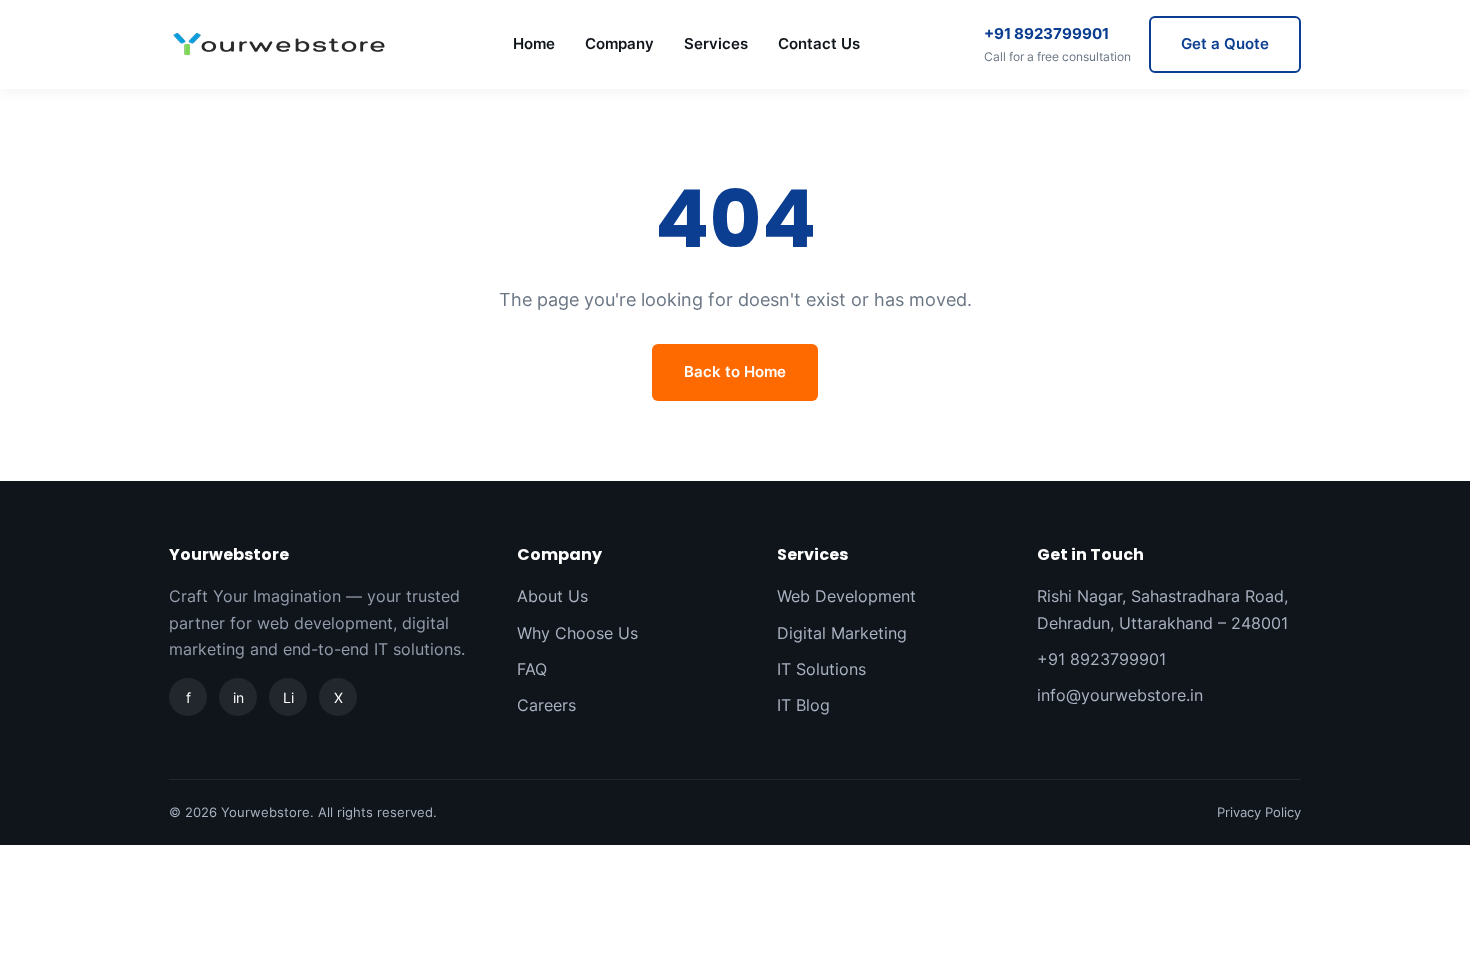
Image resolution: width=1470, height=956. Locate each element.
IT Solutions (821, 669)
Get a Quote (1225, 43)
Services (716, 43)
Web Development (846, 596)
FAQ (532, 669)
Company (619, 43)
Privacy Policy (1259, 812)
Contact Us (819, 43)
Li (288, 697)
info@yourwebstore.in (1120, 695)
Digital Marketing (842, 633)
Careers (546, 705)
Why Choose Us (577, 633)
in (238, 697)
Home (534, 43)
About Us (552, 596)
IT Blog (803, 705)
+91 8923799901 (1057, 44)
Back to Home (735, 371)
